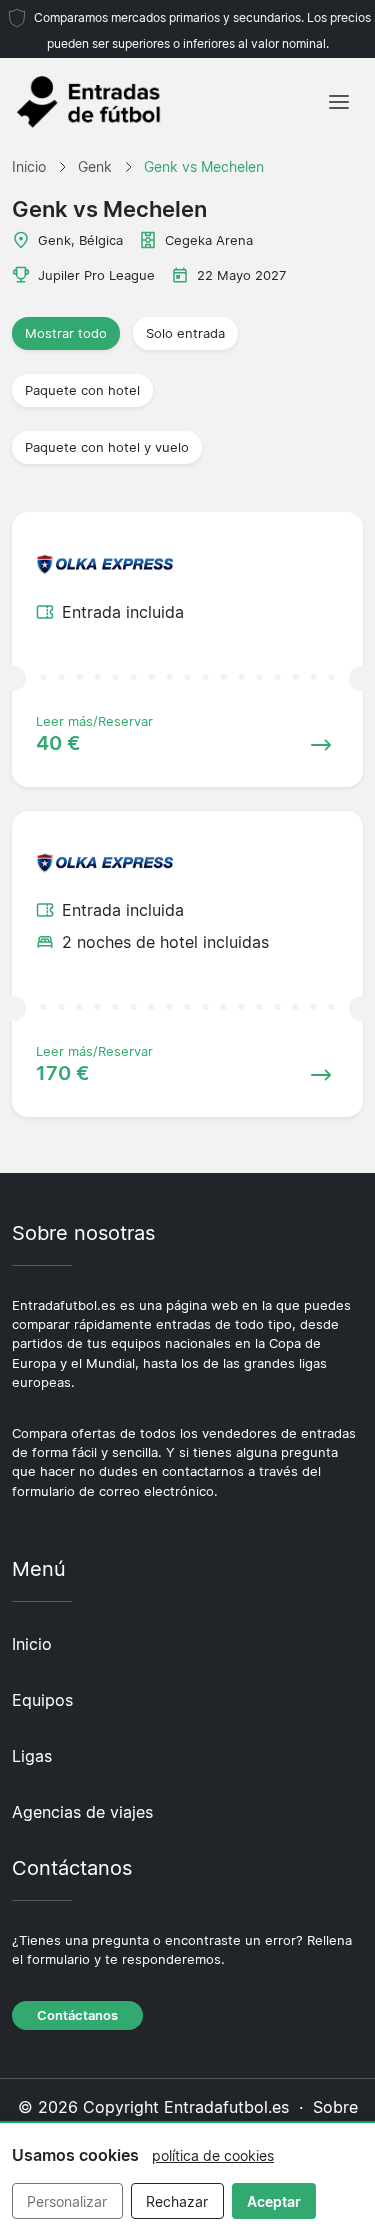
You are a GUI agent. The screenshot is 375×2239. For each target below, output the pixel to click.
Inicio (32, 1644)
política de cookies (213, 2155)
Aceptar (274, 2201)
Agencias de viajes (82, 1812)
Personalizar (67, 2201)
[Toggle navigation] (339, 102)
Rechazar (177, 2201)
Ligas (32, 1756)
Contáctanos (77, 2015)
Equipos (42, 1700)
